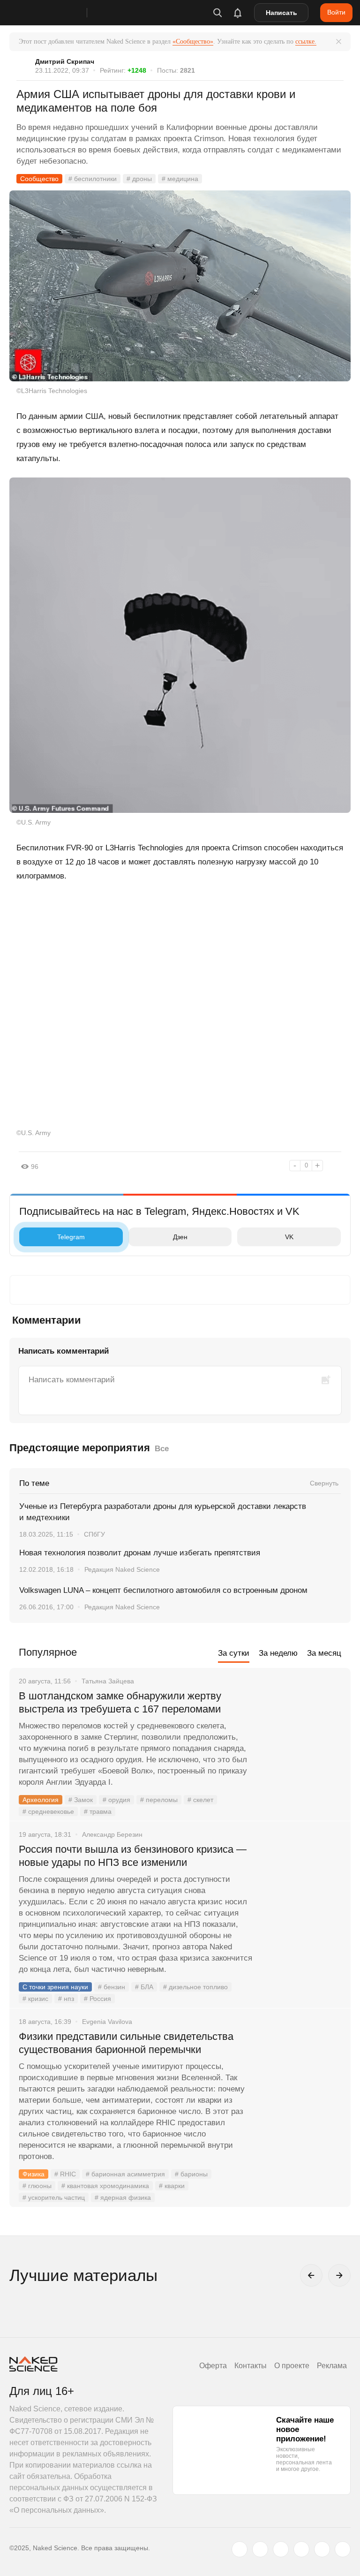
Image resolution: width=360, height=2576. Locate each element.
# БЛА (144, 1987)
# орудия (116, 1800)
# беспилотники (93, 179)
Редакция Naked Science (122, 1569)
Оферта (213, 2366)
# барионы (191, 2174)
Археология (41, 1800)
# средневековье (48, 1811)
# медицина (180, 179)
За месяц (324, 1653)
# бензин (112, 1987)
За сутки (234, 1653)
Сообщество (39, 179)
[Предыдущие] (311, 2275)
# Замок (81, 1800)
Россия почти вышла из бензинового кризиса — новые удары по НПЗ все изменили (133, 1856)
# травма (98, 1811)
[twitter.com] (240, 2549)
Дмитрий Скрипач (65, 61)
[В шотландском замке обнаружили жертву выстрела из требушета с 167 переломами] (301, 1731)
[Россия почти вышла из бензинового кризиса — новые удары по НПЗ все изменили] (301, 1885)
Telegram (71, 1237)
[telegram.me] (322, 2549)
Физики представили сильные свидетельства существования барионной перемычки (126, 2043)
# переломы (159, 1800)
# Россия (97, 1999)
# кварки (172, 2186)
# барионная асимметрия (125, 2174)
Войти (336, 12)
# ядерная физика (123, 2197)
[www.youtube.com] (281, 2549)
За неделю (278, 1653)
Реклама (332, 2366)
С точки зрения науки (55, 1987)
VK (289, 1237)
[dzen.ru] (301, 2549)
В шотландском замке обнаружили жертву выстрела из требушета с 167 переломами (120, 1702)
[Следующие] (339, 2275)
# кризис (35, 1999)
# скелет (200, 1800)
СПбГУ (94, 1534)
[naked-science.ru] (343, 2549)
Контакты (251, 2366)
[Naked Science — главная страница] (58, 13)
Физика (34, 2174)
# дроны (139, 179)
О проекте (292, 2366)
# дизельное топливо (195, 1987)
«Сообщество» (193, 42)
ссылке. (306, 42)
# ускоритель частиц (54, 2197)
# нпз (66, 1999)
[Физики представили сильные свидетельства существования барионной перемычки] (301, 2072)
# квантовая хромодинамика (105, 2186)
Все (162, 1449)
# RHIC (65, 2174)
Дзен (180, 1237)
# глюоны (37, 2186)
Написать (281, 13)
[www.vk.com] (260, 2549)
